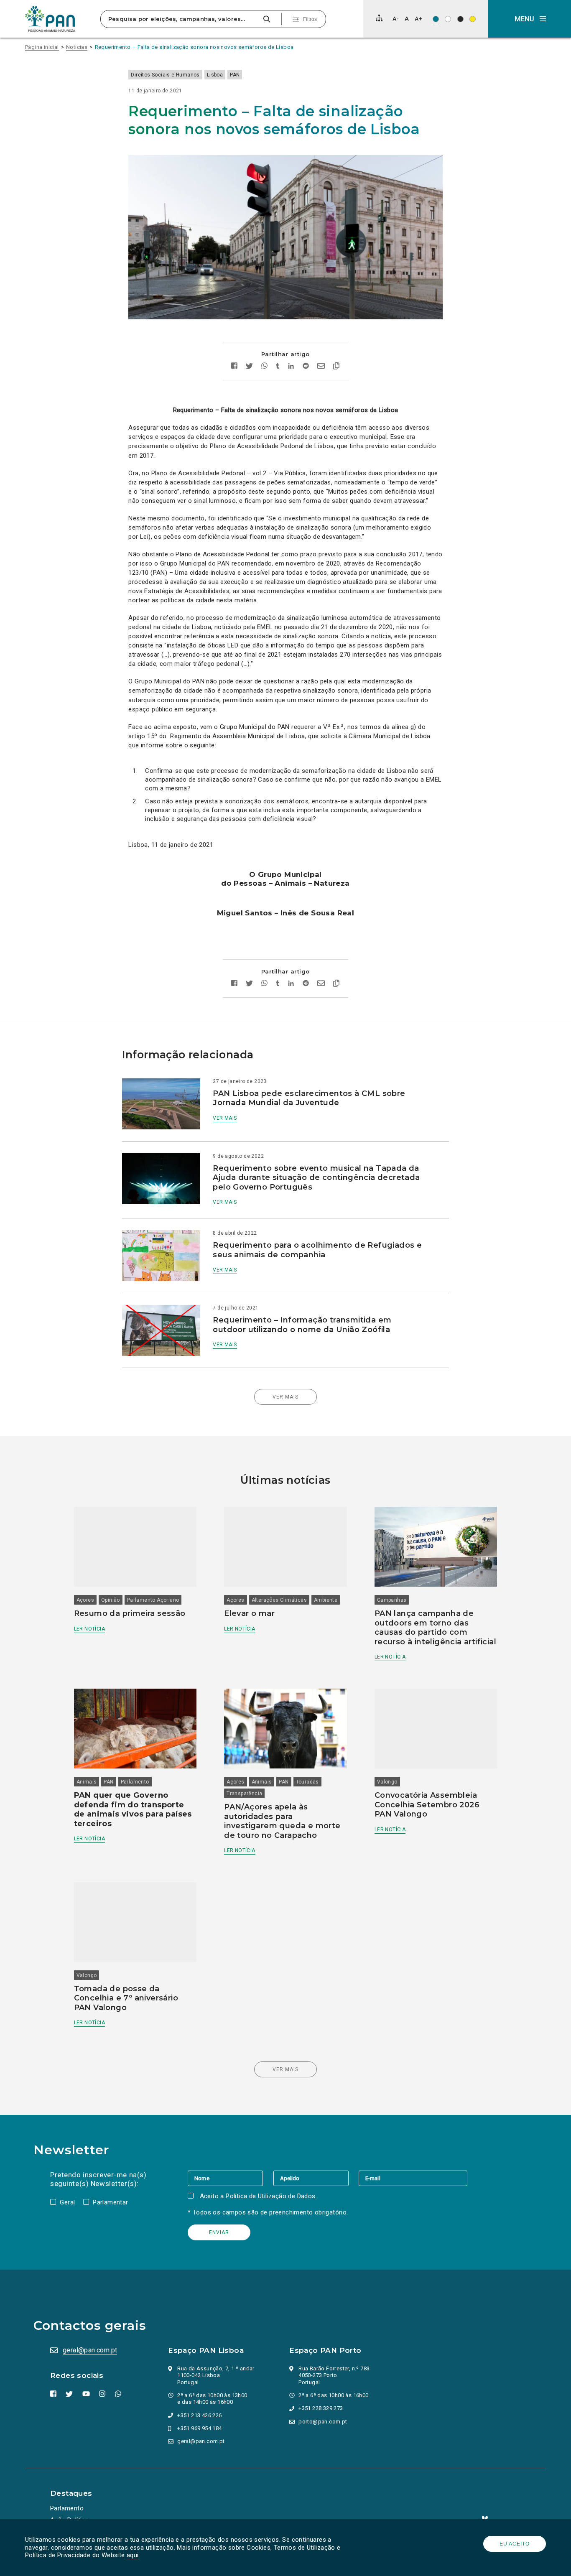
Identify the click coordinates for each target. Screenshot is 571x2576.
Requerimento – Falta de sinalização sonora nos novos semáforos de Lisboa (194, 47)
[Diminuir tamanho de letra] (396, 19)
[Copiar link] (336, 367)
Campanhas (392, 1600)
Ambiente (326, 1600)
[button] (530, 19)
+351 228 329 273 (321, 2408)
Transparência (244, 1794)
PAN (235, 75)
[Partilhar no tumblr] (278, 367)
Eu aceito (515, 2544)
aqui (133, 2555)
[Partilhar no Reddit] (306, 367)
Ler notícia (89, 1629)
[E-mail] (413, 2178)
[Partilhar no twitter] (249, 367)
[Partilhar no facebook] (234, 367)
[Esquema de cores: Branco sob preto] (460, 19)
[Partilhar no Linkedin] (291, 367)
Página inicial (42, 47)
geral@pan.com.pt (90, 2350)
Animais (87, 1782)
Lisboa (215, 75)
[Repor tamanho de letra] (407, 19)
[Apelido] (316, 2178)
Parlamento (135, 1782)
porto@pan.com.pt (323, 2422)
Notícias (77, 47)
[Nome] (230, 2178)
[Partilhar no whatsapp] (264, 367)
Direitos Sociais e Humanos (165, 75)
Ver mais (225, 1118)
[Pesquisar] (266, 19)
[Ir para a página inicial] (50, 19)
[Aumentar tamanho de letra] (418, 19)
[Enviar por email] (321, 367)
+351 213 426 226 (199, 2415)
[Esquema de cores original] (436, 19)
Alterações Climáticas (279, 1600)
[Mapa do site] (379, 18)
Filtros (310, 19)
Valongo (387, 1782)
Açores (85, 1600)
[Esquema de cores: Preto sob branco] (448, 19)
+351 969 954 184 (199, 2428)
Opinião (111, 1600)
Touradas (307, 1782)
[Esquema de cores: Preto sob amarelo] (473, 19)
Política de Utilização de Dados (270, 2196)
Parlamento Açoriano (153, 1600)
